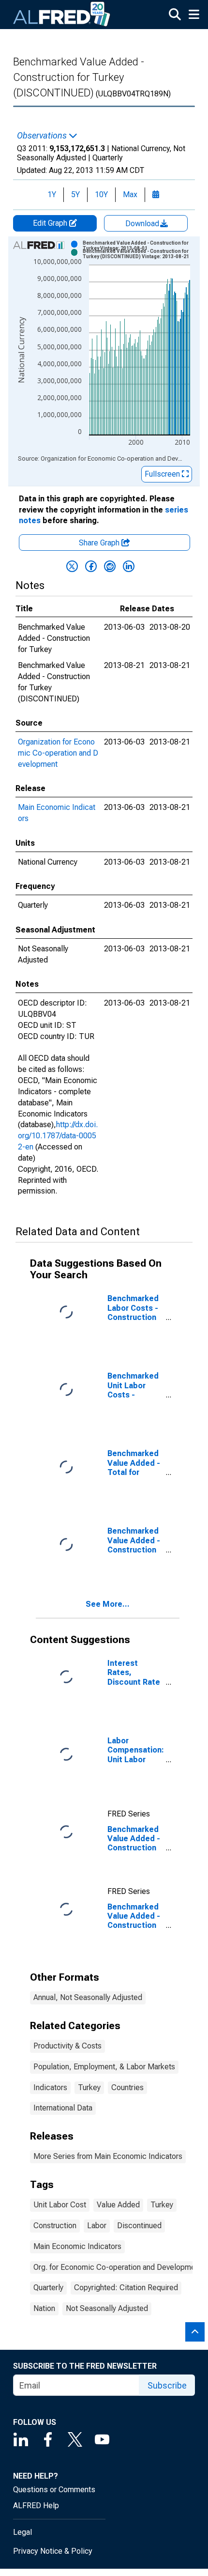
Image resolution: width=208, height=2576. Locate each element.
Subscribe (167, 2385)
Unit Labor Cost (60, 2205)
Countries (127, 2087)
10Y (101, 194)
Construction (55, 2226)
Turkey (89, 2087)
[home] (62, 15)
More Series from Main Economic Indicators (108, 2156)
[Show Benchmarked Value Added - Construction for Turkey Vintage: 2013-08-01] (140, 246)
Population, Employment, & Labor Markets (104, 2067)
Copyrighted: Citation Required (126, 2288)
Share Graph (100, 543)
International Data (63, 2108)
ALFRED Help (36, 2506)
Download (143, 224)
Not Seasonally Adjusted (107, 2308)
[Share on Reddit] (110, 566)
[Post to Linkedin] (129, 566)
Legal (22, 2532)
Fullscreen (163, 474)
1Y (52, 194)
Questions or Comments (54, 2490)
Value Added (118, 2205)
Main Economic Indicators (77, 2246)
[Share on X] (72, 566)
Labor (97, 2226)
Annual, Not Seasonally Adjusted (88, 1997)
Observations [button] (43, 136)
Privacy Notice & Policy (53, 2551)
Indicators (50, 2087)
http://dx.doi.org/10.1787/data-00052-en (58, 1136)
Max (130, 194)
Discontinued (139, 2226)
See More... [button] (108, 1604)
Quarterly (48, 2288)
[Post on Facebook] (91, 566)
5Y (75, 194)
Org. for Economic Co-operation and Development (118, 2267)
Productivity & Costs (67, 2046)
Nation (44, 2308)
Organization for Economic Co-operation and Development (58, 753)
